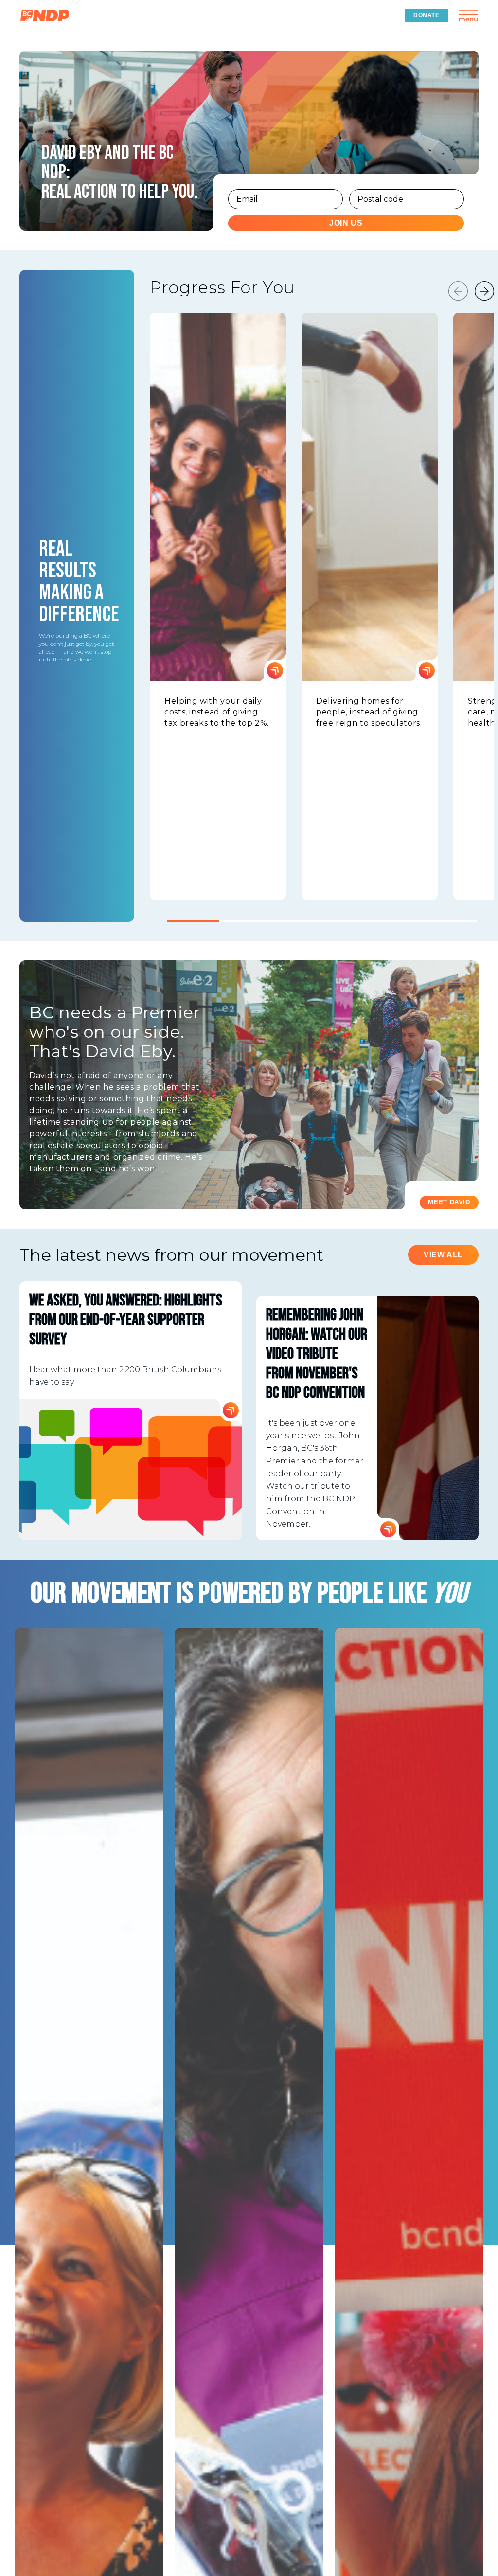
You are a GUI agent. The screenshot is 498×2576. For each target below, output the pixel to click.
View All (443, 1255)
